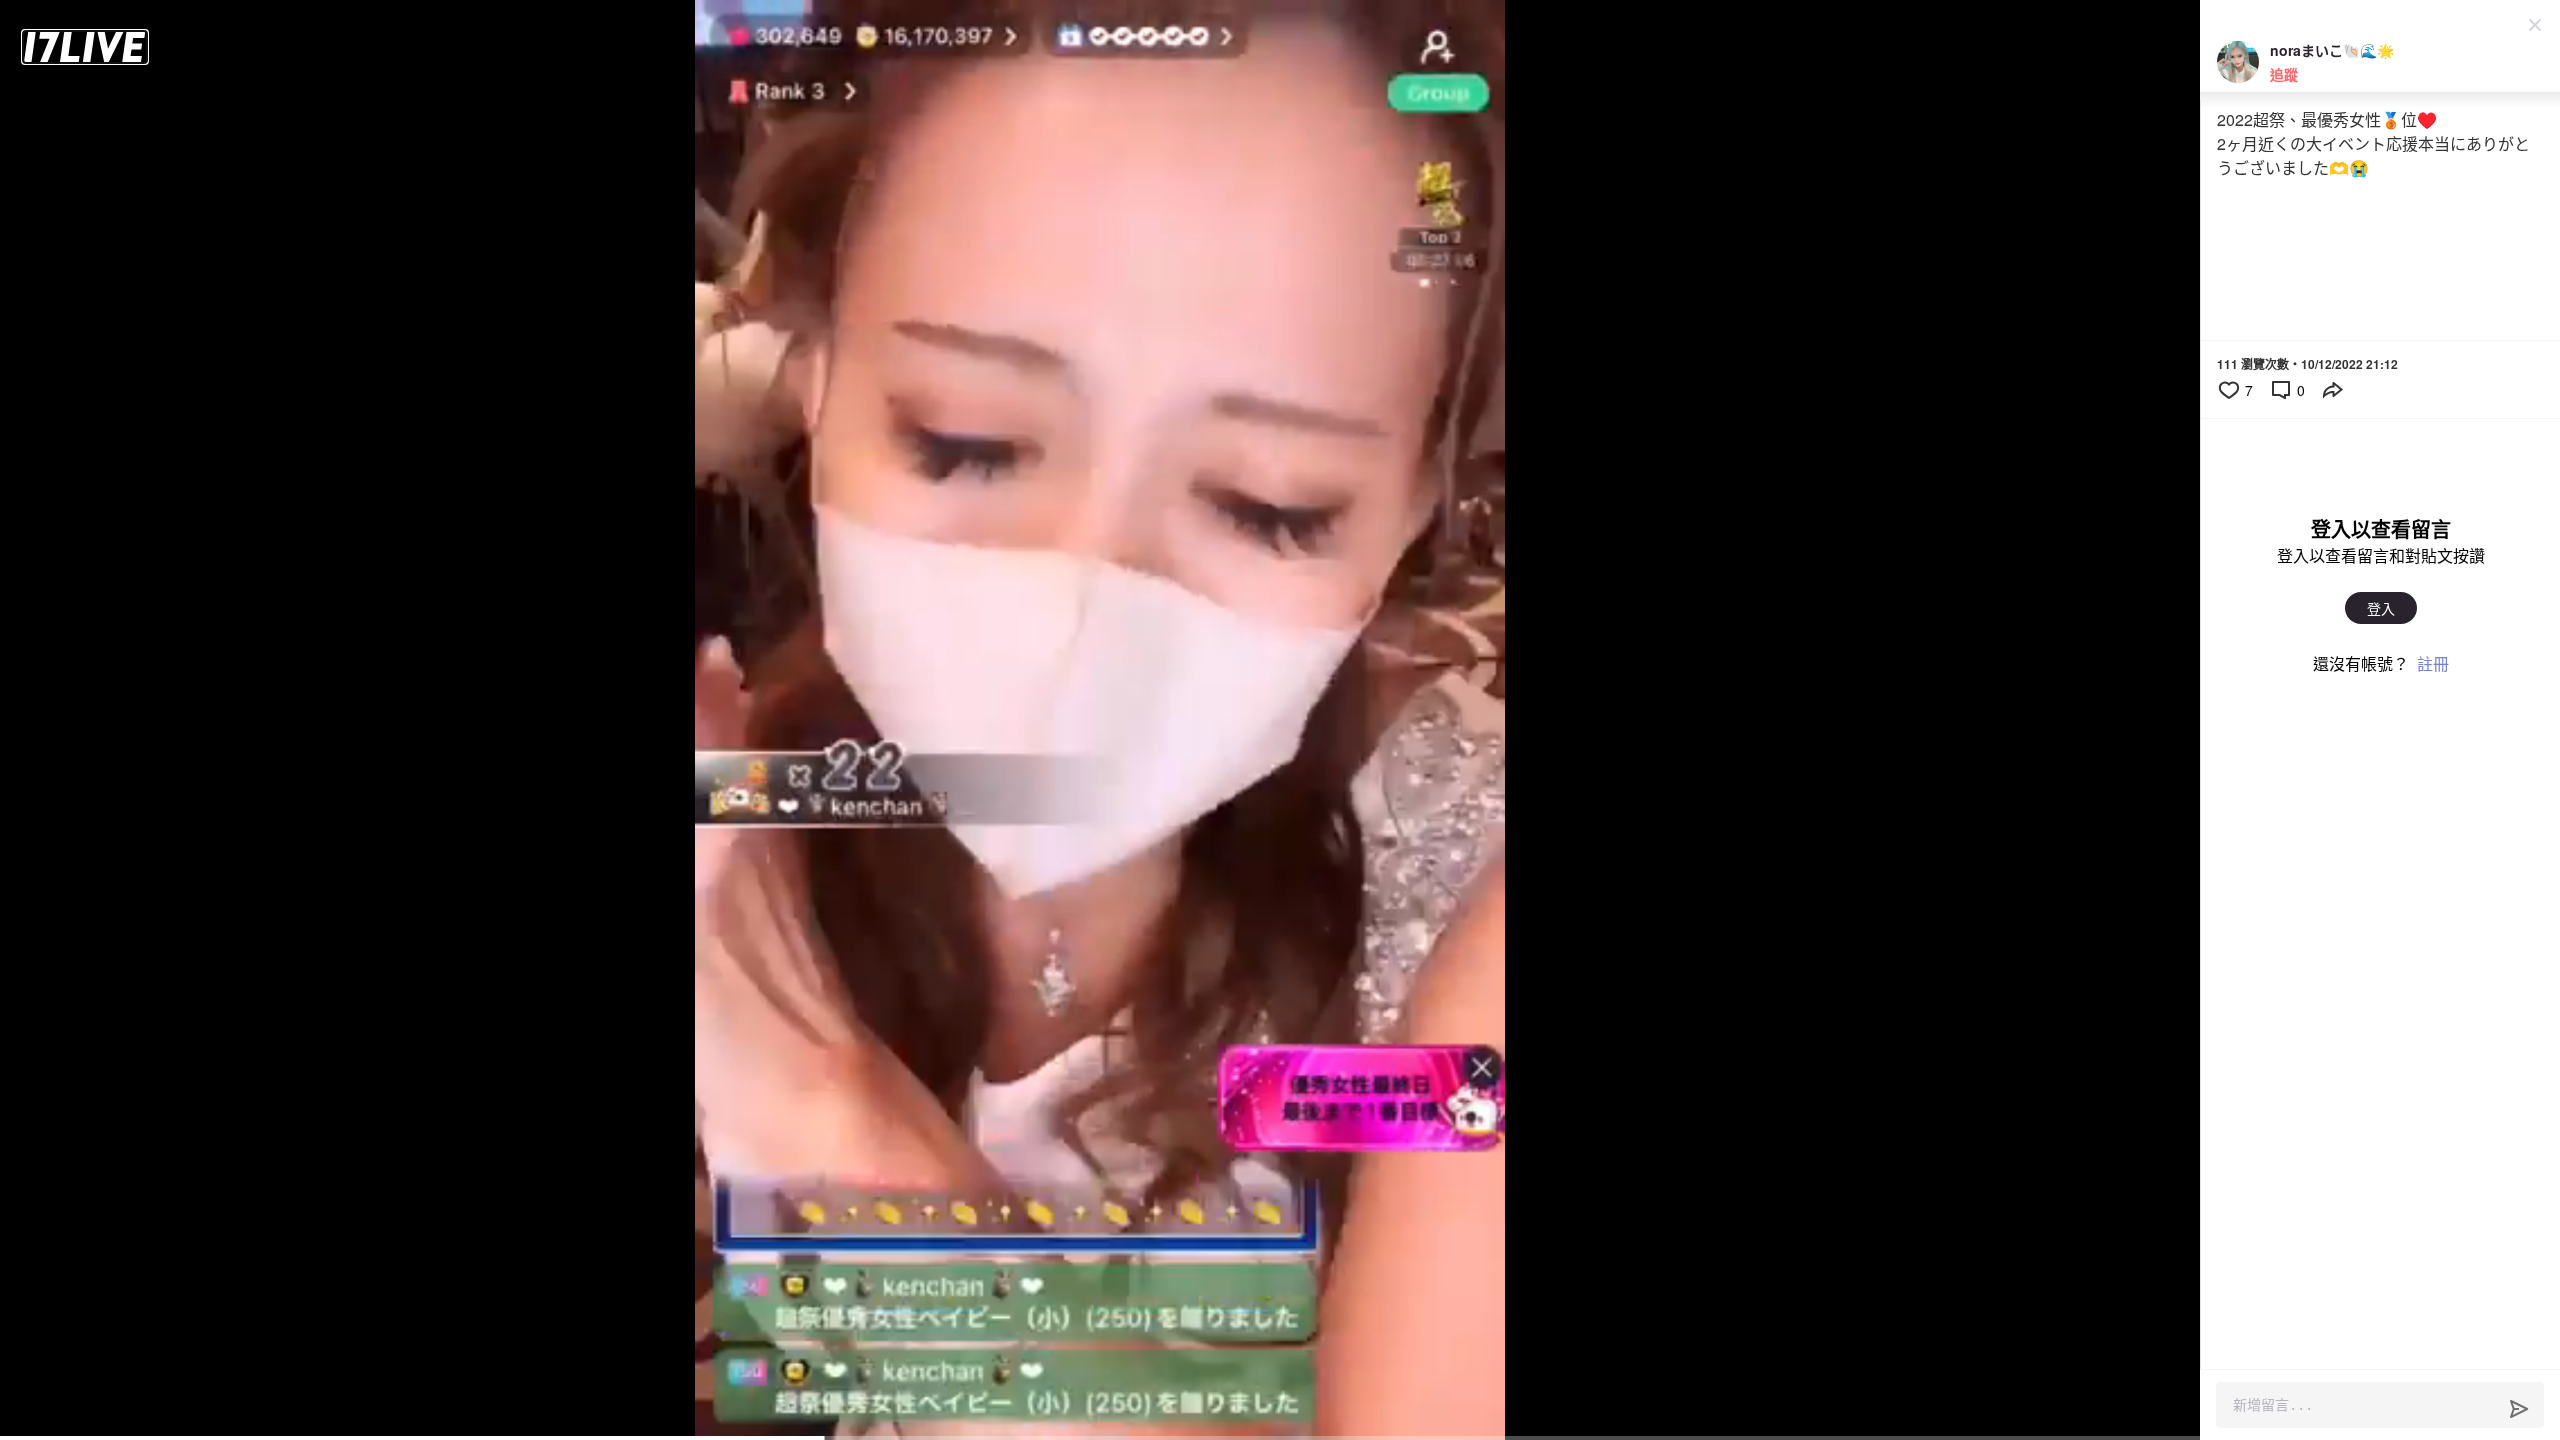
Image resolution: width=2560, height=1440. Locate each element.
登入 (2381, 608)
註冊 (2433, 663)
